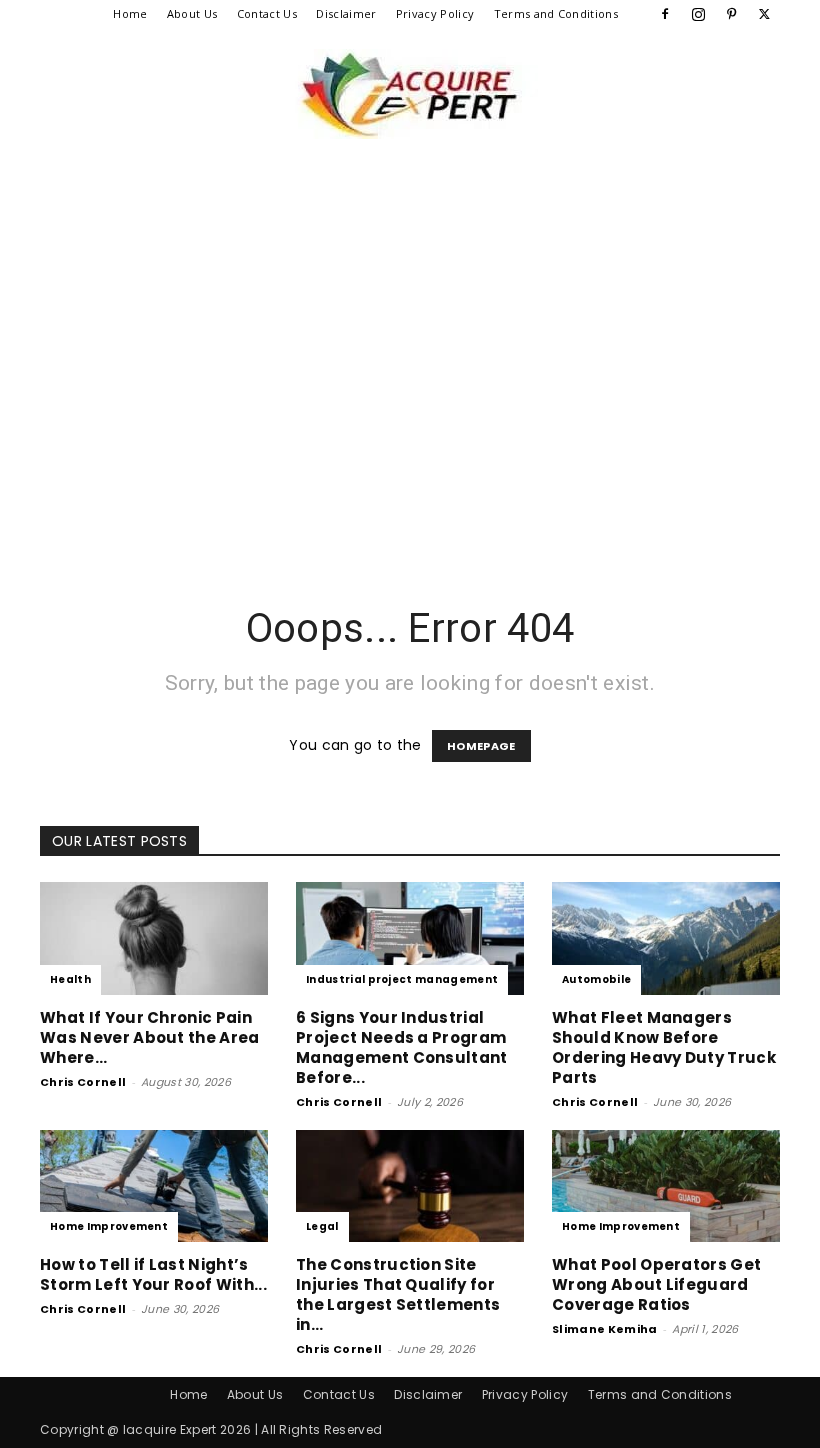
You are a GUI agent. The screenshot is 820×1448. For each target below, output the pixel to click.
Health (70, 979)
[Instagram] (698, 14)
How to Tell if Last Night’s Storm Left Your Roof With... (153, 1274)
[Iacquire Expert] (410, 94)
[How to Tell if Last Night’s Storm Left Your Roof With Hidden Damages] (154, 1186)
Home (130, 13)
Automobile (596, 979)
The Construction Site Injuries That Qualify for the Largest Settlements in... (398, 1294)
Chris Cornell (83, 1082)
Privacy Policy (435, 13)
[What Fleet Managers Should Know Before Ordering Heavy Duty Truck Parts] (666, 938)
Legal (322, 1226)
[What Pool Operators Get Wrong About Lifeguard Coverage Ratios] (666, 1186)
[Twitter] (765, 14)
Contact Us (267, 13)
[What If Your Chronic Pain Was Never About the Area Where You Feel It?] (154, 938)
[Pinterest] (732, 14)
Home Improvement (109, 1226)
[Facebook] (665, 14)
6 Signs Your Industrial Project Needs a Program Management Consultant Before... (402, 1047)
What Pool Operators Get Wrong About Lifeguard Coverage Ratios (656, 1284)
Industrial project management (402, 979)
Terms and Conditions (556, 13)
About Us (192, 13)
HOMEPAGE (481, 746)
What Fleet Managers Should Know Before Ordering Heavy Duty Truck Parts (664, 1047)
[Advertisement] (410, 404)
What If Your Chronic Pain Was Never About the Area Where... (150, 1037)
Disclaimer (346, 13)
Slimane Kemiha (604, 1329)
